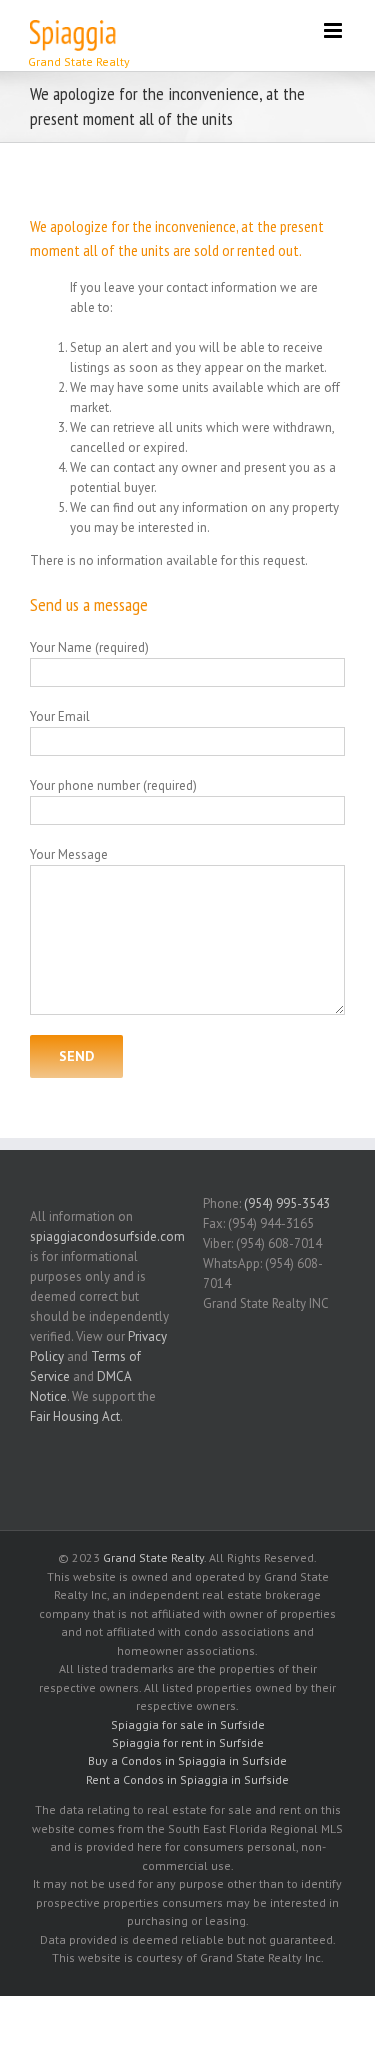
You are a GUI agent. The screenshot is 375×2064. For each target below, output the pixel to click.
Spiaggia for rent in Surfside (188, 1742)
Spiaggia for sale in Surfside (188, 1724)
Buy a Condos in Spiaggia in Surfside (187, 1760)
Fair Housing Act (75, 1416)
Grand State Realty (153, 1557)
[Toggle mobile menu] (334, 30)
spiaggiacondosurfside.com (107, 1236)
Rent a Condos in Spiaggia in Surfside (187, 1779)
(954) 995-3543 (287, 1203)
